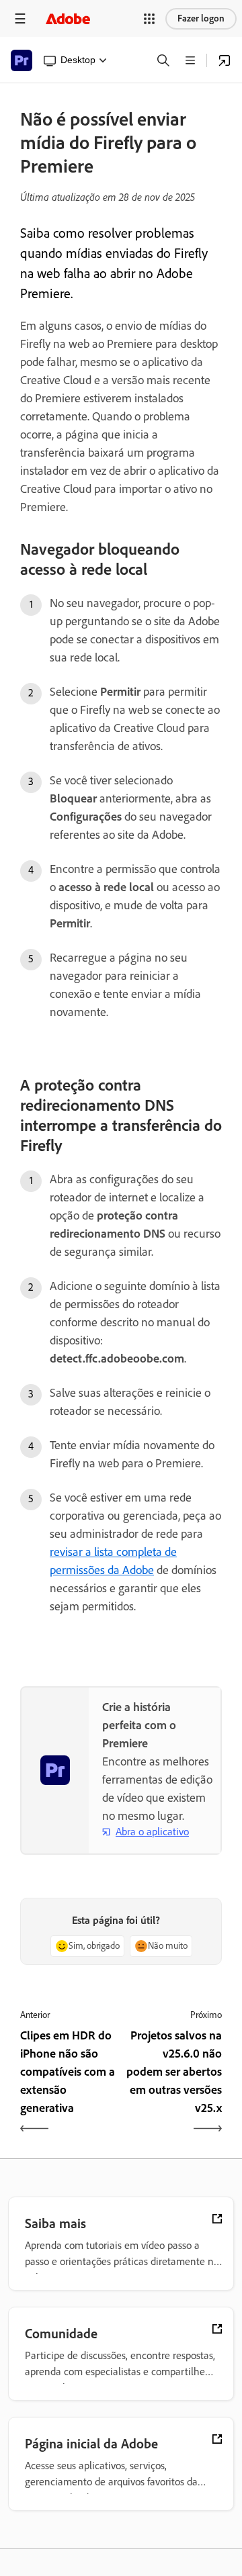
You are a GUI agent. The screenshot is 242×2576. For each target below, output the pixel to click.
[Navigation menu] (20, 18)
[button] (149, 19)
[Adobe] (68, 18)
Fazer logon (201, 18)
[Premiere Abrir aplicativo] (225, 60)
